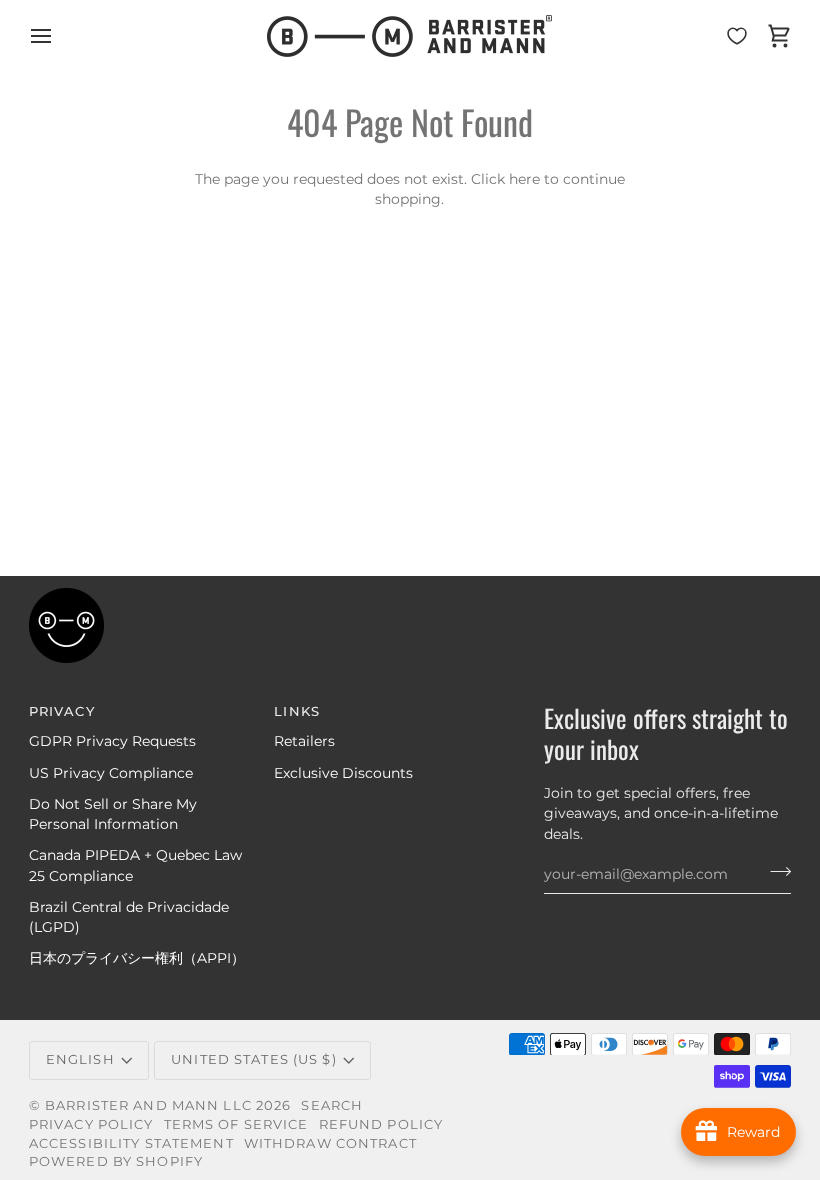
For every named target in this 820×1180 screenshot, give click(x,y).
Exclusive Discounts (343, 773)
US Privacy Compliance (111, 773)
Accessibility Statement (131, 1143)
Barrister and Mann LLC (148, 1105)
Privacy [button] (62, 711)
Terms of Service (236, 1124)
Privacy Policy (91, 1124)
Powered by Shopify (116, 1161)
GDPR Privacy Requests (112, 741)
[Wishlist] (737, 36)
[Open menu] (59, 36)
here (524, 179)
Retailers (304, 741)
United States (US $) (254, 1059)
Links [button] (297, 711)
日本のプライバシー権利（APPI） (137, 958)
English (80, 1059)
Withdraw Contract (330, 1143)
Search (332, 1105)
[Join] (774, 872)
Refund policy (381, 1124)
